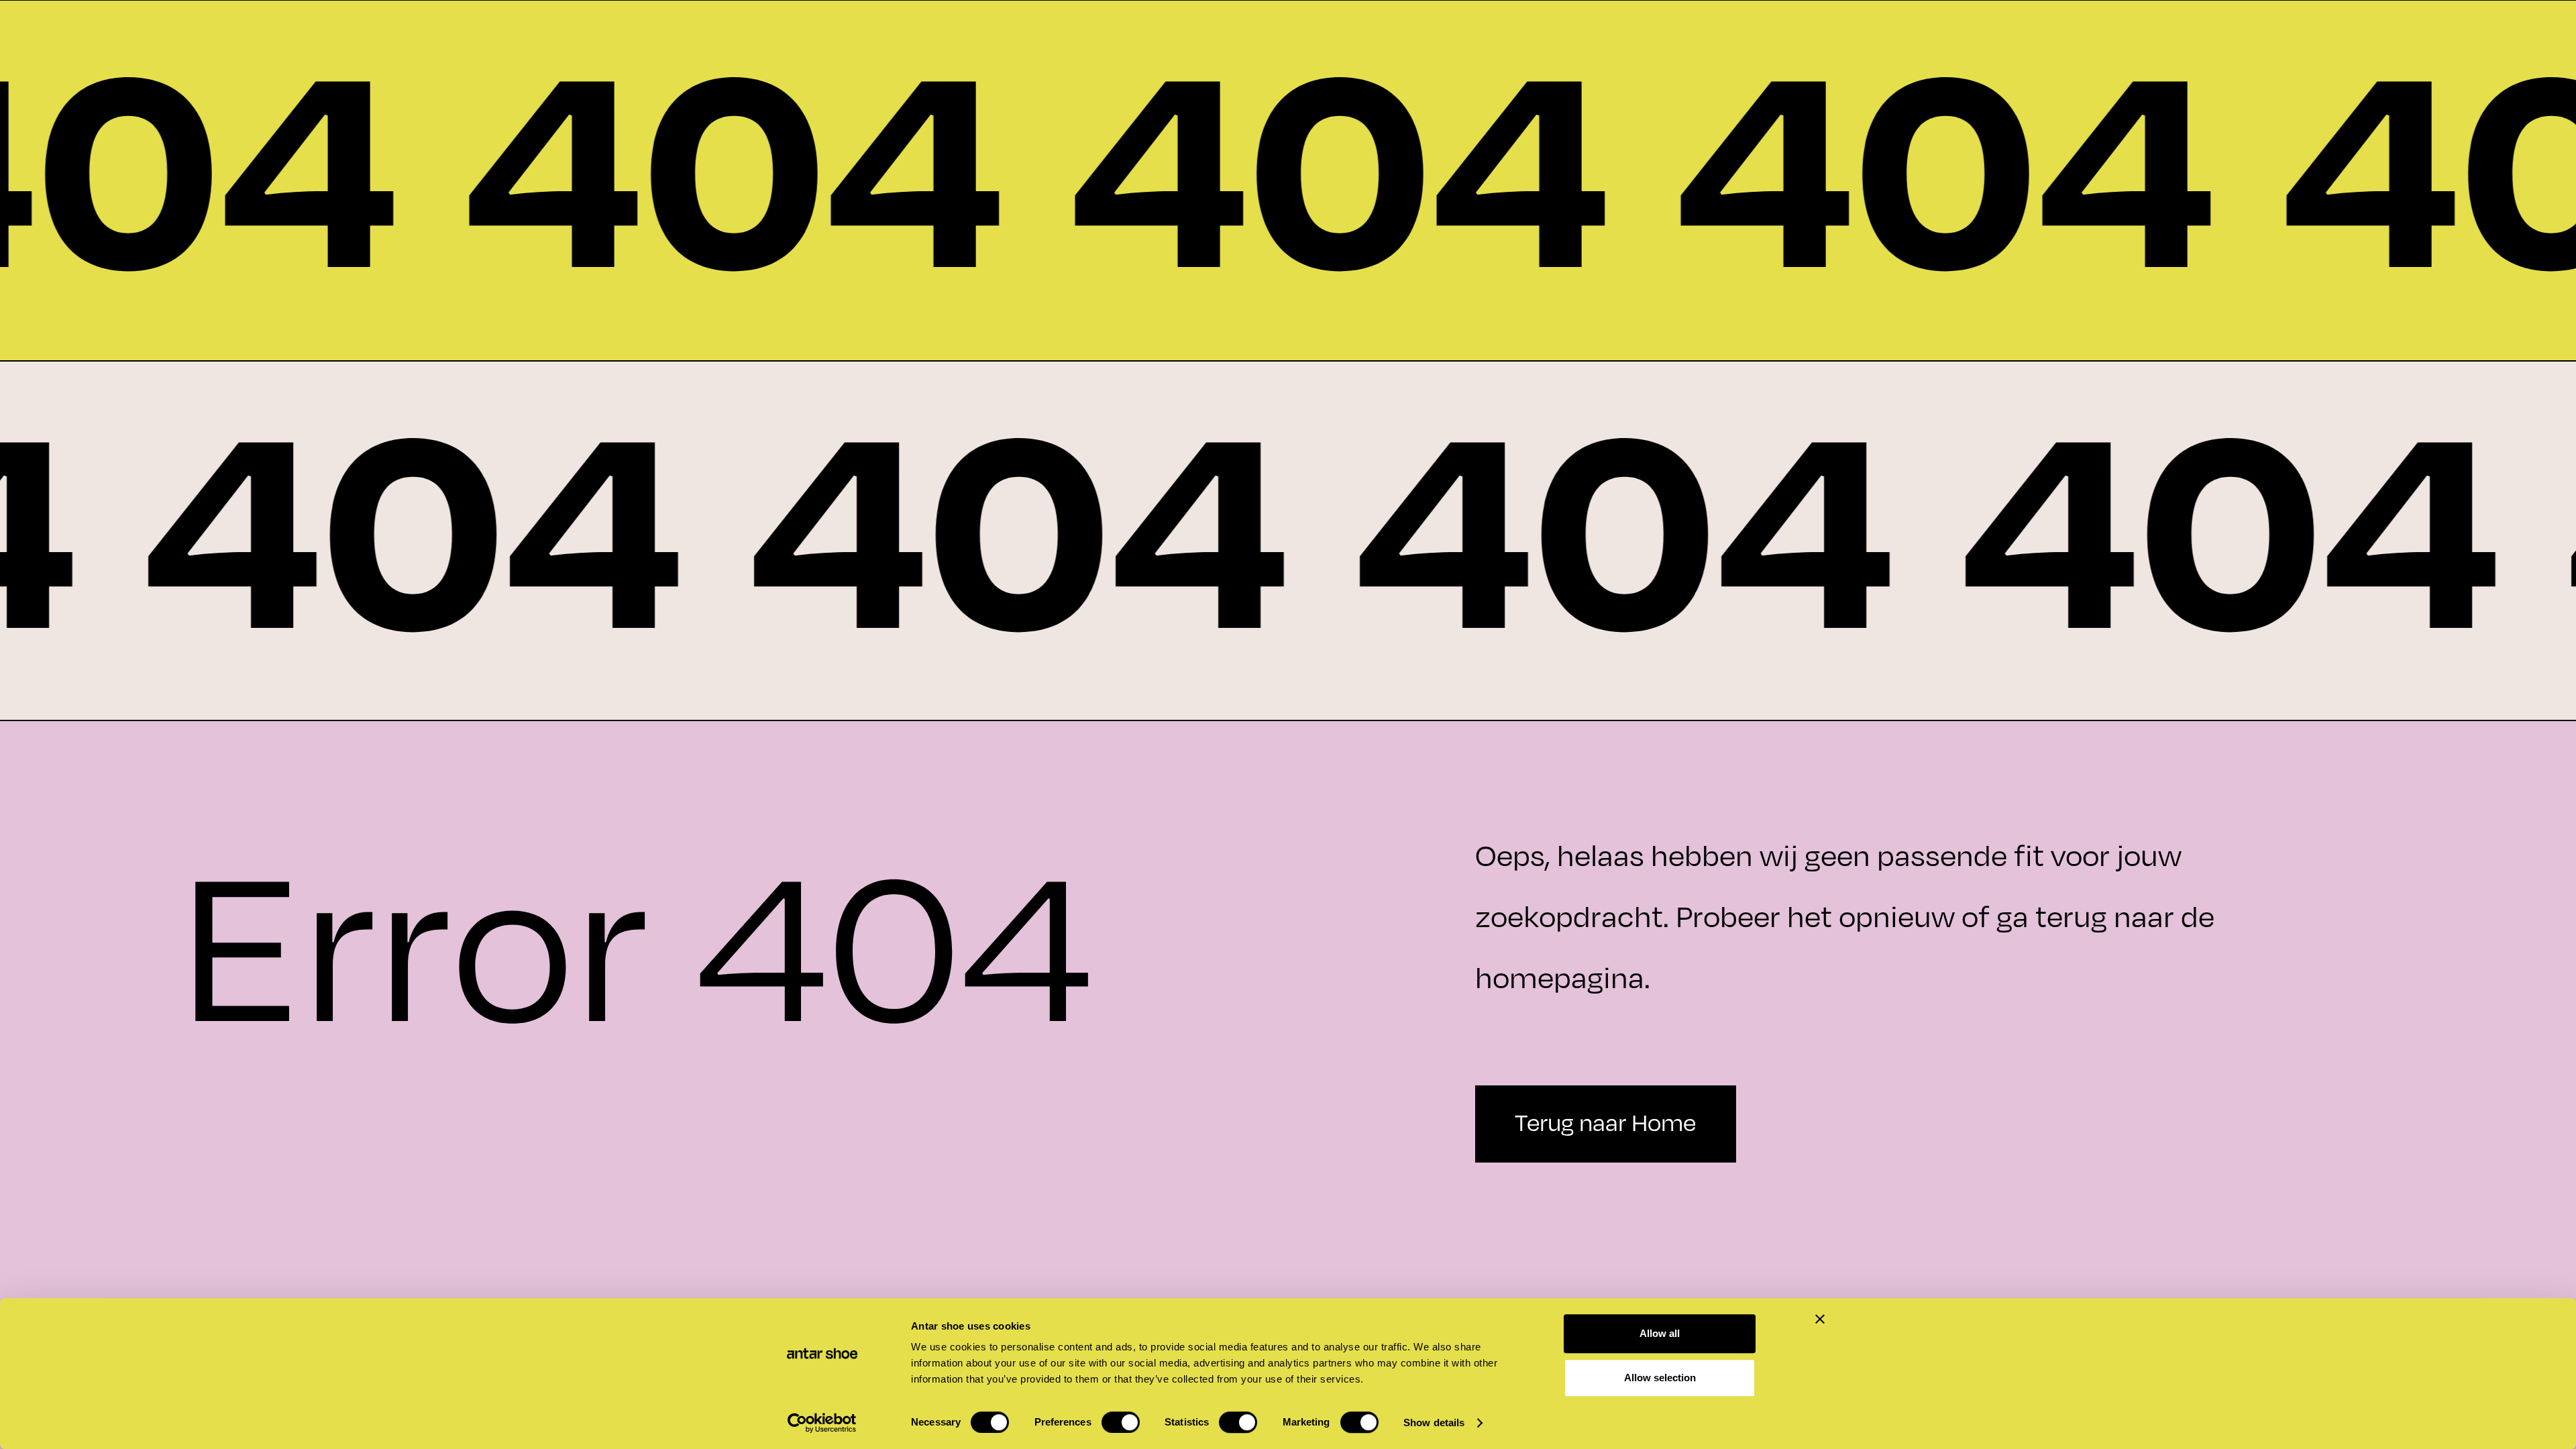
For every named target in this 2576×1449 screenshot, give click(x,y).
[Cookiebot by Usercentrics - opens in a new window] (822, 1423)
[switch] (1121, 1422)
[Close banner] (1820, 1319)
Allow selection (1660, 1378)
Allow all (1660, 1333)
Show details (1434, 1423)
